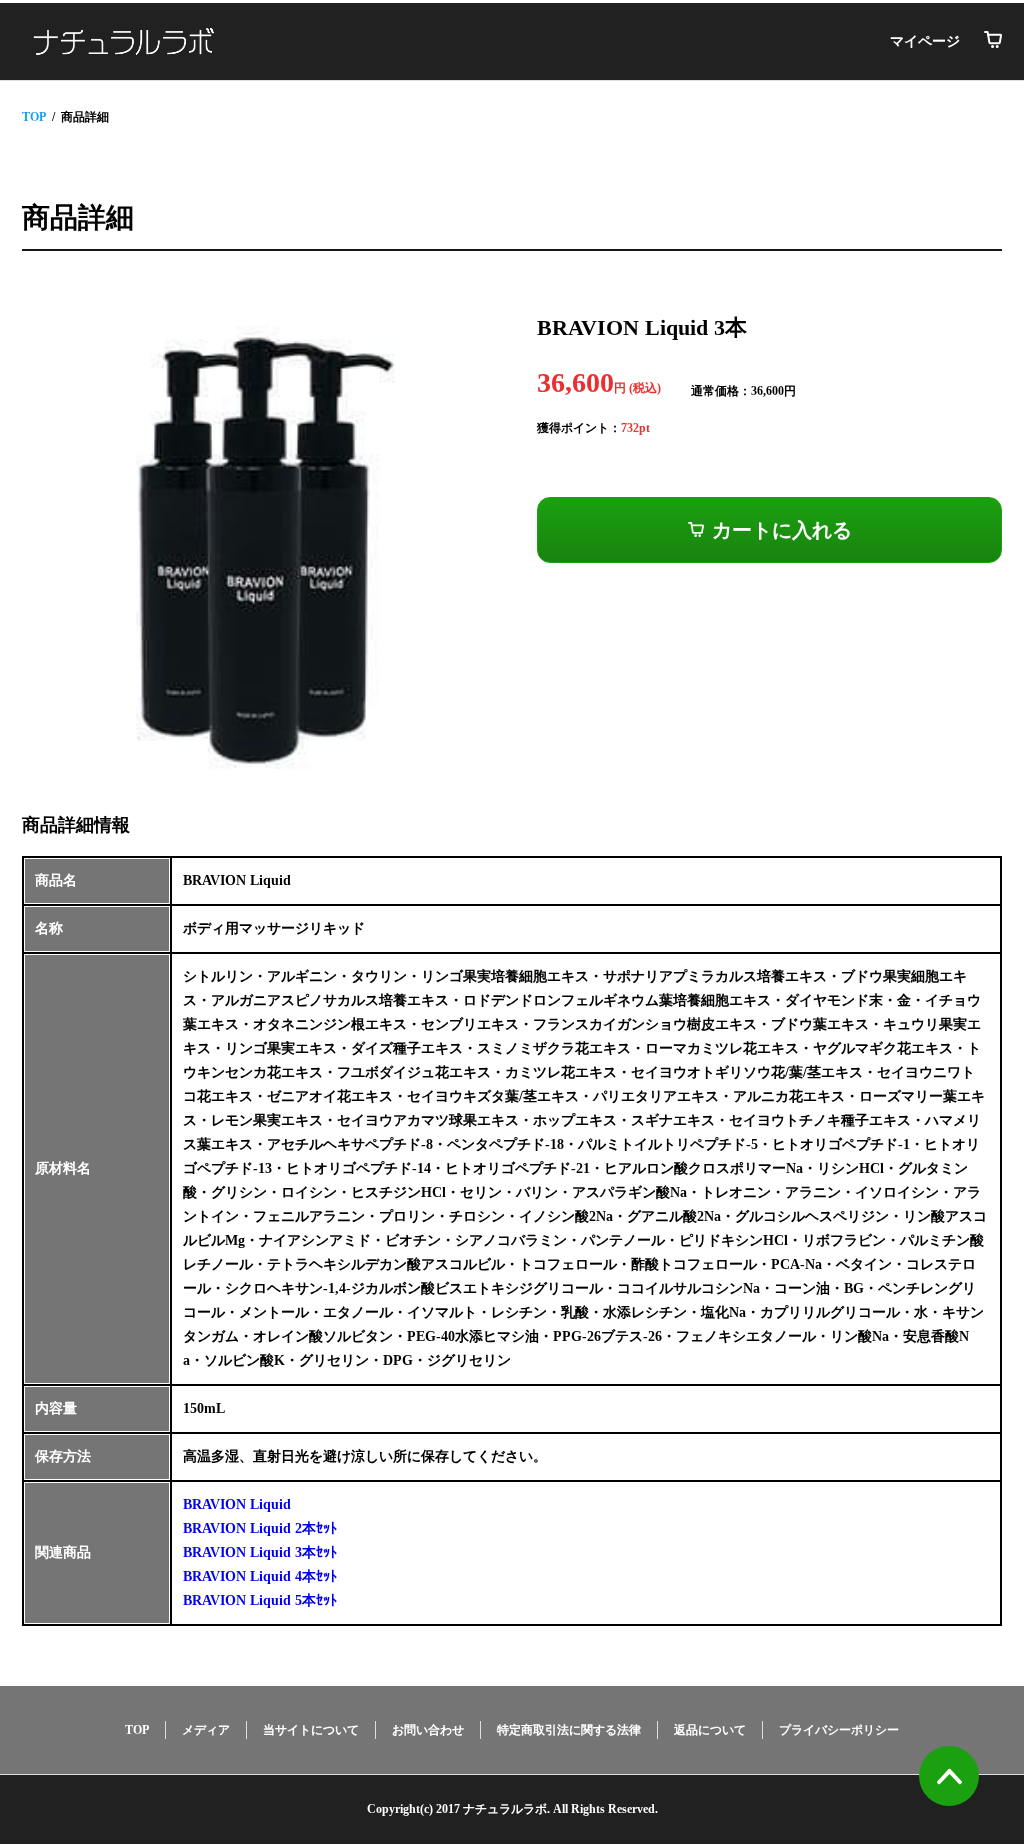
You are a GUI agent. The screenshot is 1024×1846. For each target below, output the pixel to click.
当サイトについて (311, 1730)
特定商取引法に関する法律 (569, 1730)
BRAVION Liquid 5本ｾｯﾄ (260, 1600)
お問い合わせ (428, 1730)
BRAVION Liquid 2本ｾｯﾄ (260, 1528)
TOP (34, 117)
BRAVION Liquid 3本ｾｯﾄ (260, 1552)
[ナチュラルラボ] (124, 42)
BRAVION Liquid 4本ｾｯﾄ (260, 1576)
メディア (206, 1730)
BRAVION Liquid (237, 1504)
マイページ (925, 41)
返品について (710, 1730)
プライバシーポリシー (839, 1730)
